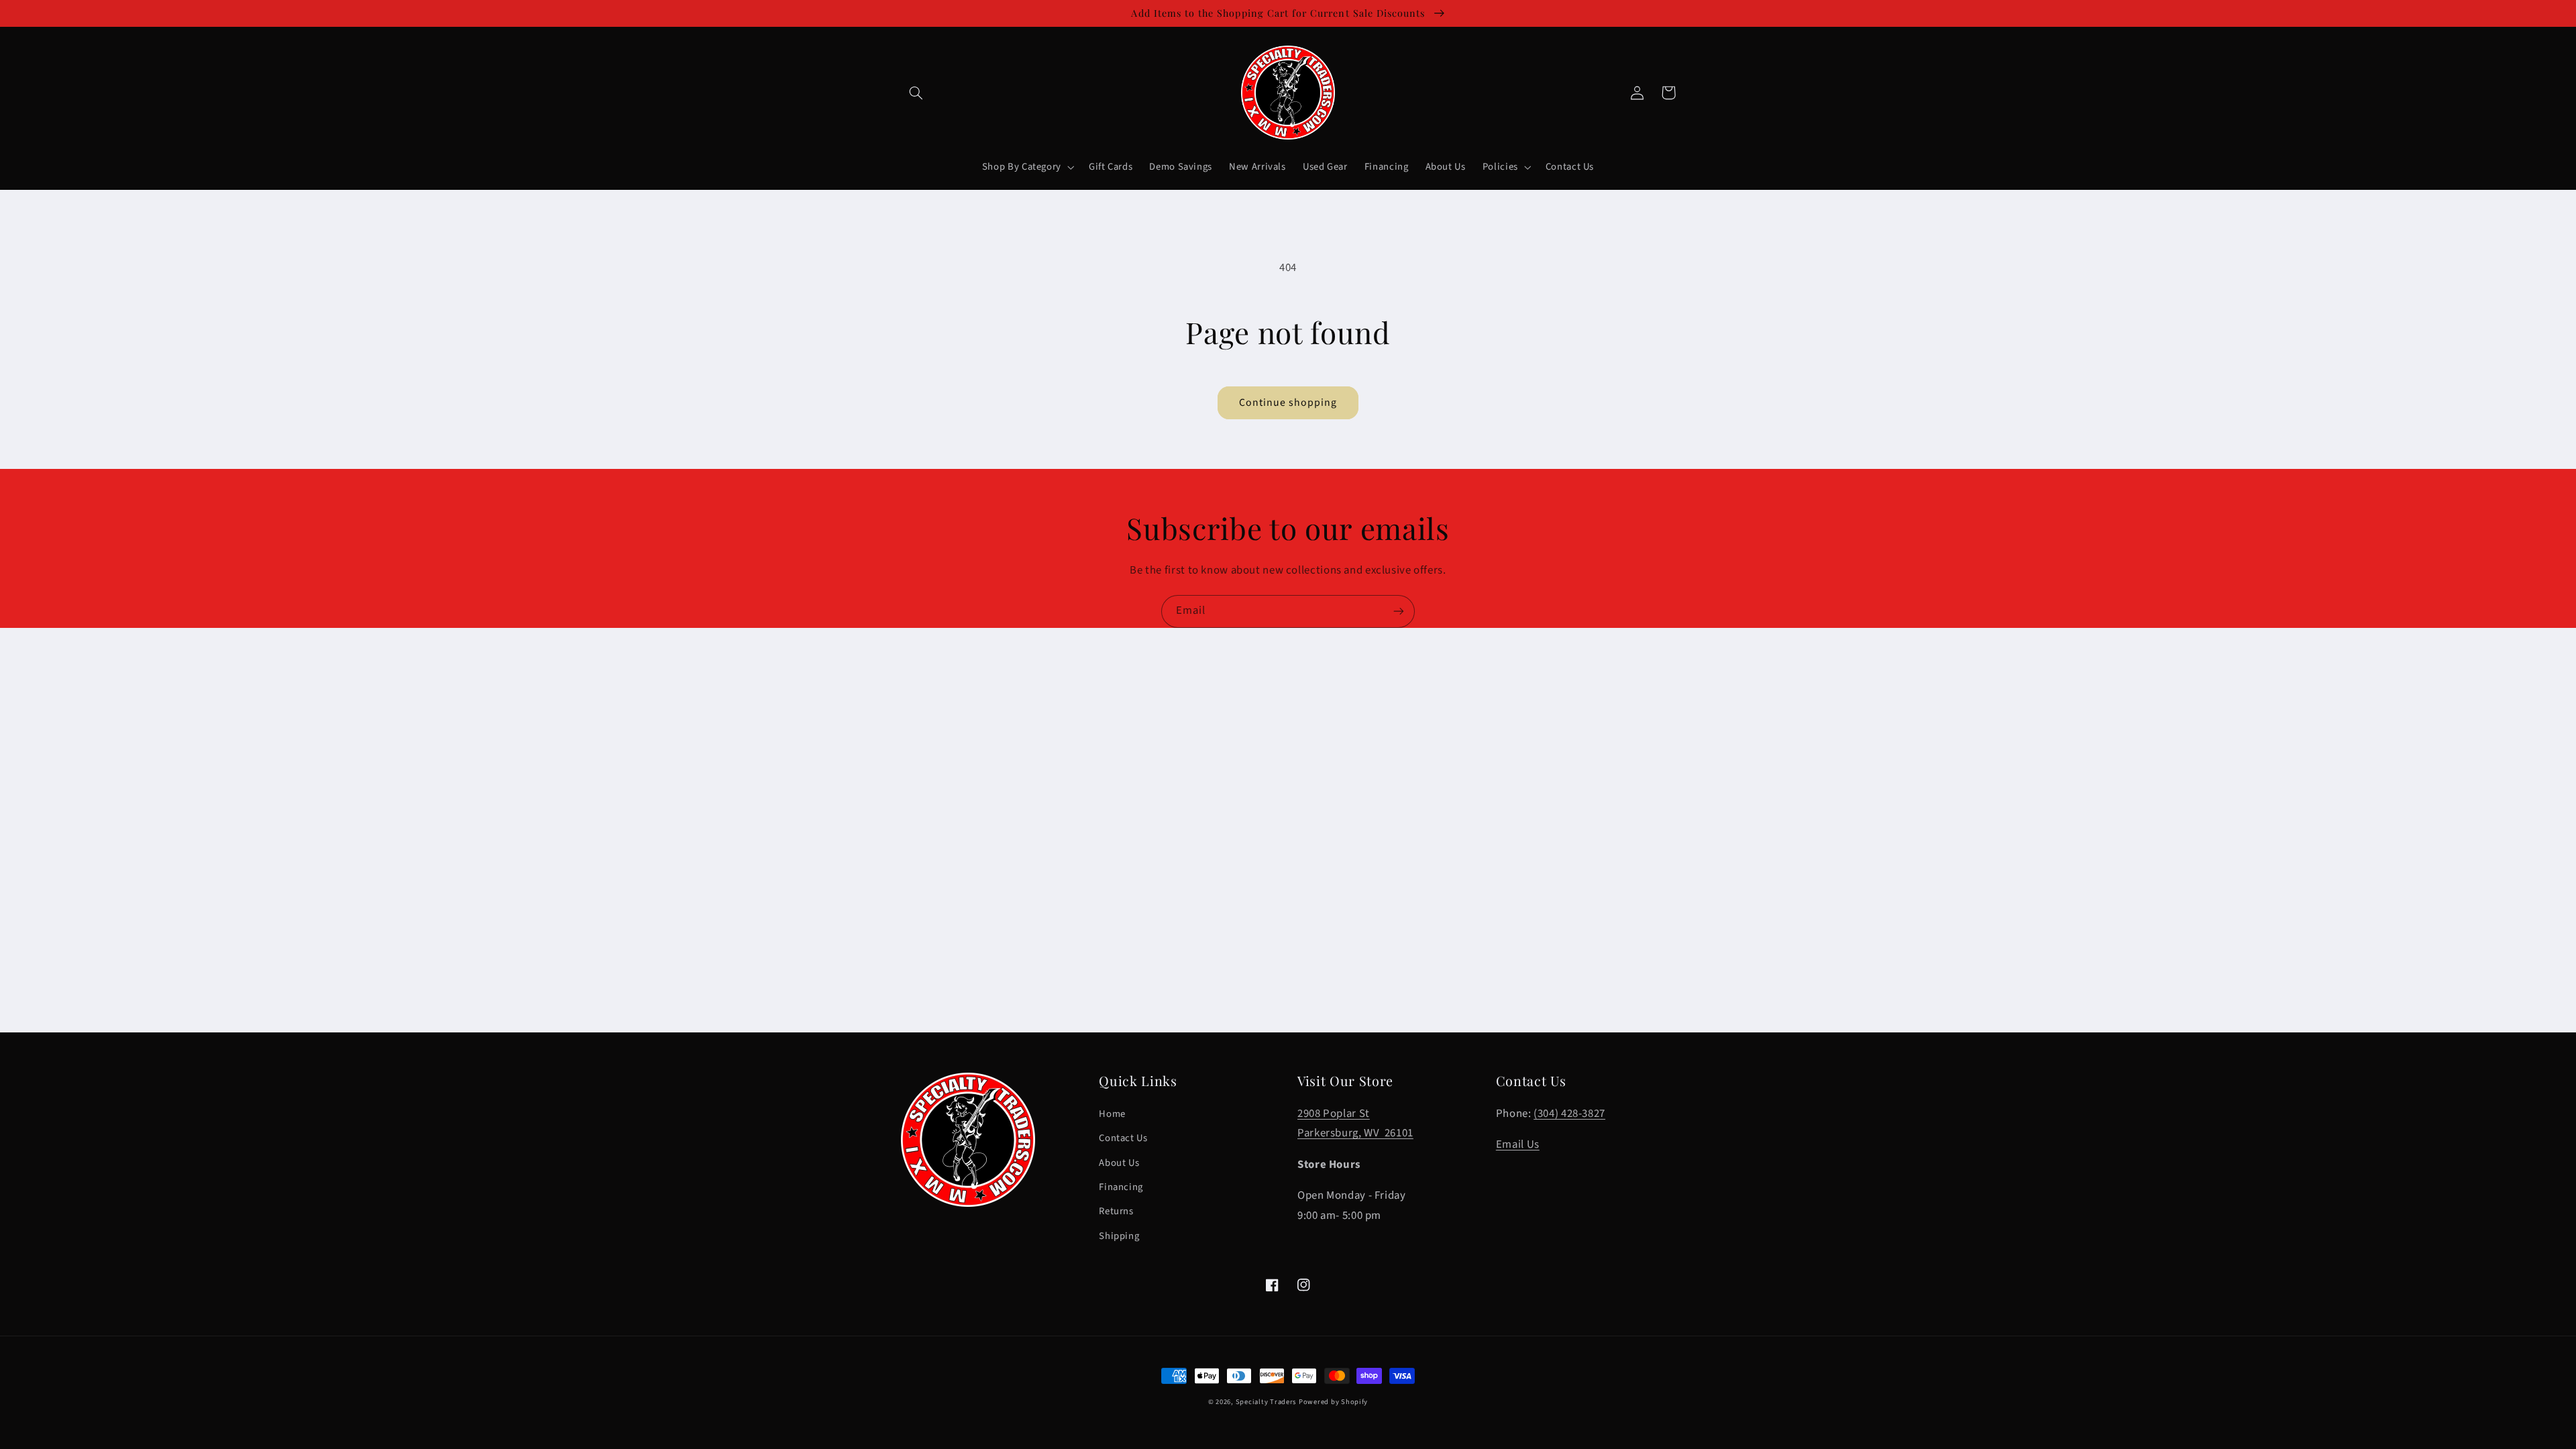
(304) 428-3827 (1569, 1114)
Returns (1116, 1211)
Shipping (1119, 1236)
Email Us (1518, 1144)
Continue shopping (1288, 402)
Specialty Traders (1266, 1402)
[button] (916, 93)
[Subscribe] (1399, 611)
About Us (1119, 1163)
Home (1112, 1114)
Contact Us (1123, 1138)
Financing (1121, 1187)
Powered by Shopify (1333, 1402)
